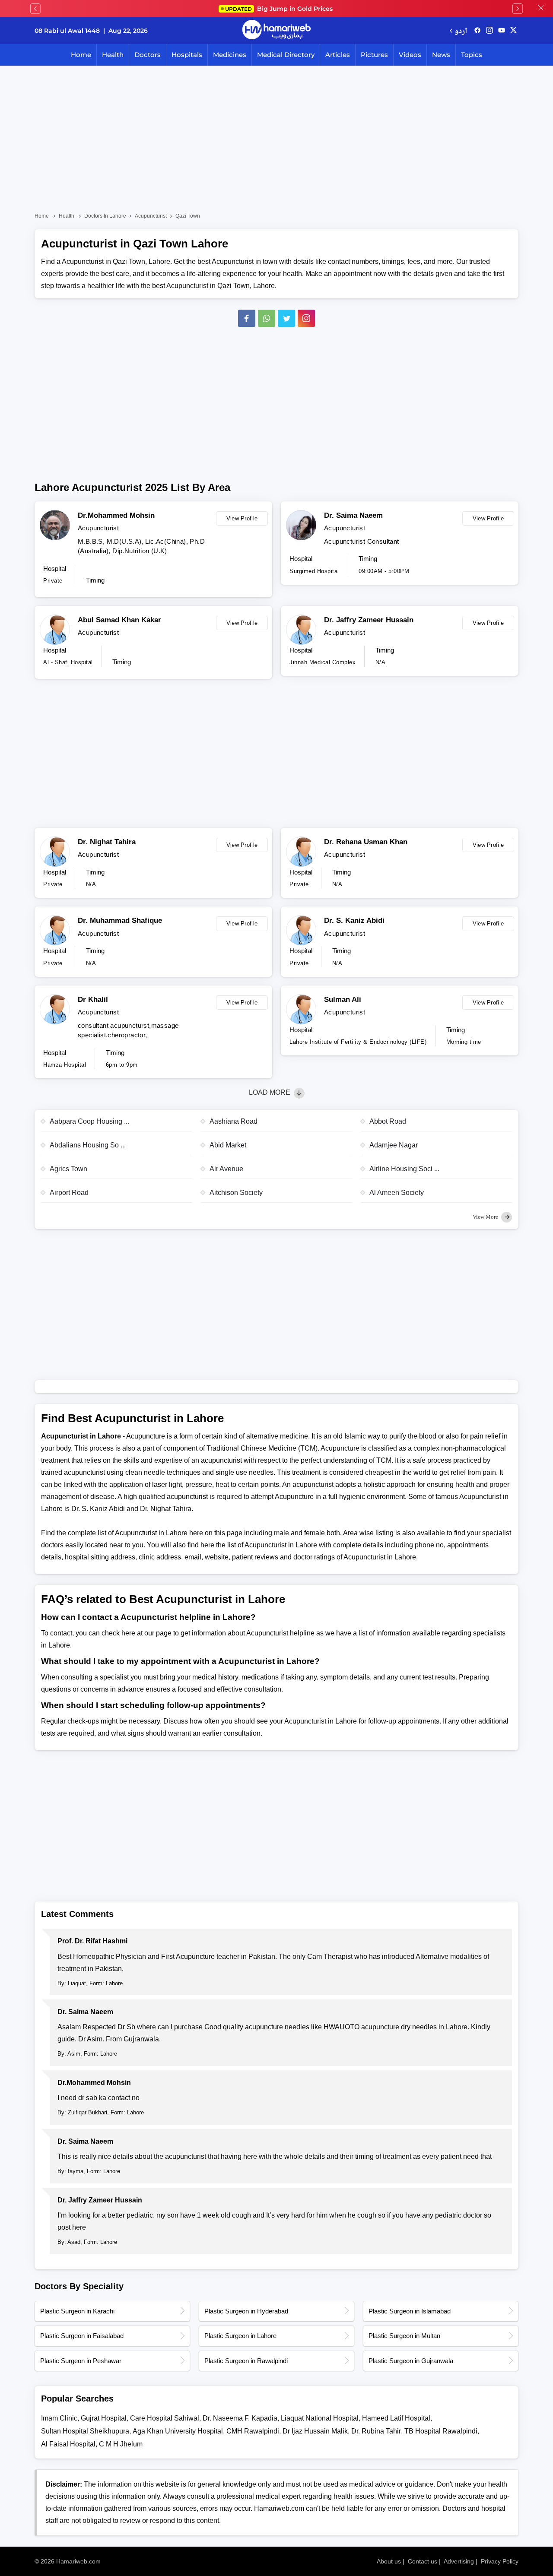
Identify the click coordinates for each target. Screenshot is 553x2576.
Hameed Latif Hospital (396, 2418)
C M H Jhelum (121, 2444)
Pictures (374, 55)
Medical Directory (286, 55)
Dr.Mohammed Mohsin (116, 515)
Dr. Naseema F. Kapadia (240, 2418)
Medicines (230, 55)
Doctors (148, 55)
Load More (270, 1092)
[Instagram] (489, 31)
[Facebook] (247, 318)
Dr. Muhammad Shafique (120, 920)
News (441, 55)
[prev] (35, 9)
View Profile (242, 518)
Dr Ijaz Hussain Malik (315, 2431)
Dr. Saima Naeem (353, 515)
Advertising (459, 2561)
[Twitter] (286, 318)
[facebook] (477, 31)
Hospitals (187, 55)
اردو (461, 30)
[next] (518, 9)
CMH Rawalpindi (253, 2431)
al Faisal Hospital (68, 2444)
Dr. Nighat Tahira (107, 842)
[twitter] (513, 31)
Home (81, 55)
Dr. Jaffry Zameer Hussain (369, 620)
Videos (410, 55)
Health (113, 55)
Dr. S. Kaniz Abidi (354, 920)
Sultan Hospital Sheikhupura (85, 2431)
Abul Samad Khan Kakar (119, 620)
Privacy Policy (500, 2561)
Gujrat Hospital (104, 2418)
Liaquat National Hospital (320, 2418)
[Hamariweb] (276, 31)
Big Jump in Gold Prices (280, 9)
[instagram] (306, 318)
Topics (472, 55)
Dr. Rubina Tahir (376, 2431)
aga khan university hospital (178, 2431)
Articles (338, 55)
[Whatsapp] (267, 318)
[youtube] (502, 31)
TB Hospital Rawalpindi (441, 2431)
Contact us (423, 2561)
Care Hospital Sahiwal (165, 2418)
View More (486, 1217)
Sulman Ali (343, 1000)
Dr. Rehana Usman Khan (366, 842)
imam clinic (59, 2418)
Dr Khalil (93, 1000)
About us (389, 2561)
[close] (541, 9)
